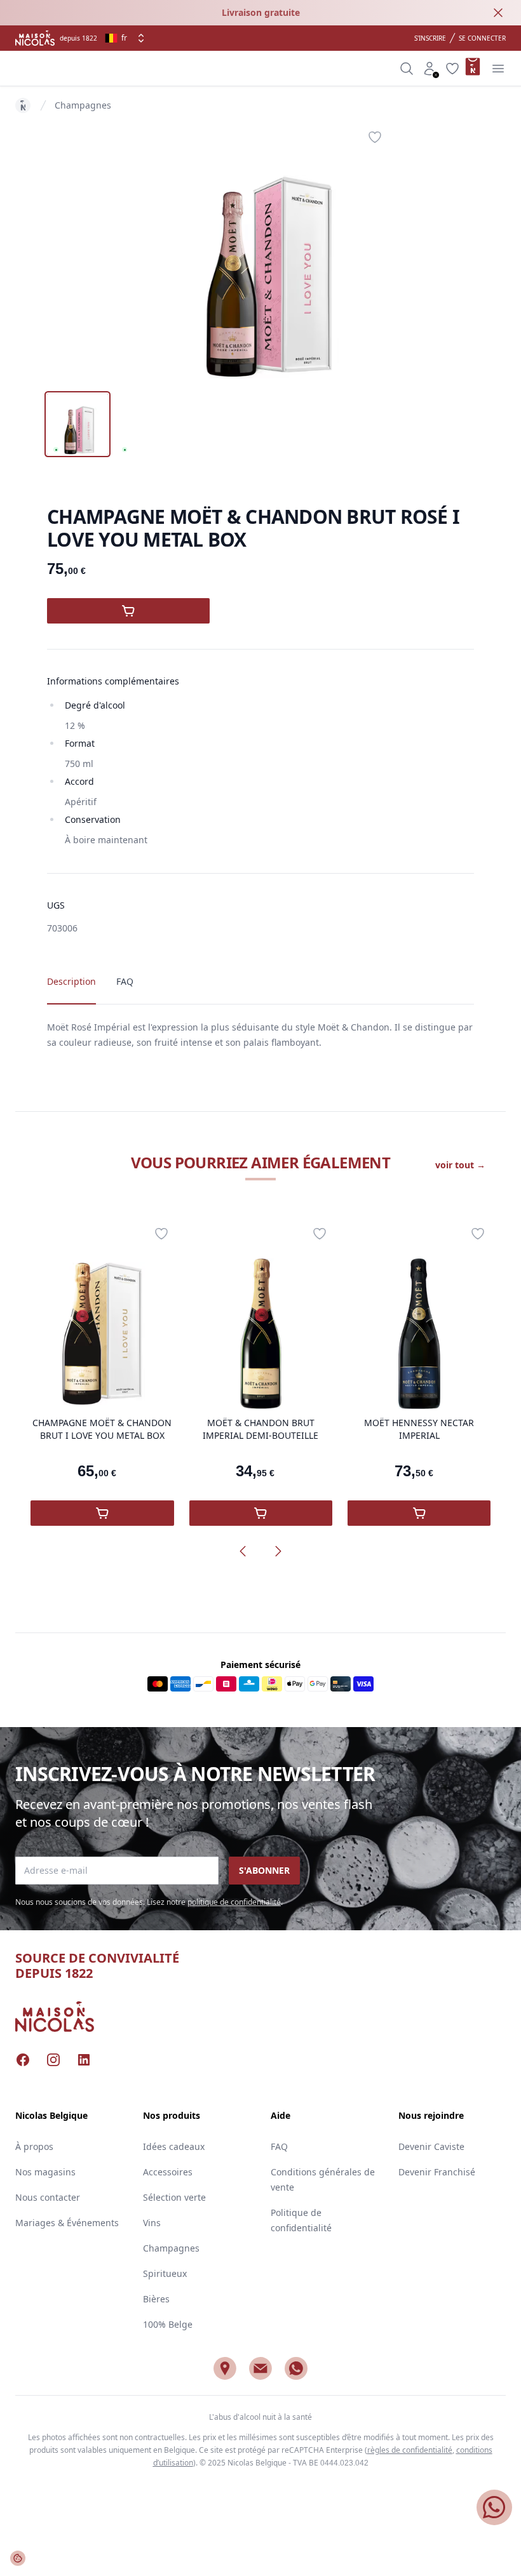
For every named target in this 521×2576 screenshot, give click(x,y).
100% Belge (168, 2324)
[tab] (78, 424)
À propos (34, 2146)
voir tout (460, 1165)
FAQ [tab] (125, 981)
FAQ (279, 2146)
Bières (156, 2299)
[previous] (243, 1551)
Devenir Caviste (431, 2146)
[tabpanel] (260, 251)
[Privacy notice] (18, 2558)
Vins (152, 2223)
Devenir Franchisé (437, 2172)
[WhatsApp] (296, 2368)
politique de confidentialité (234, 1902)
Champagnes (83, 105)
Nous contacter (48, 2197)
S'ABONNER (264, 1870)
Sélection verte (174, 2197)
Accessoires (168, 2172)
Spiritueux (165, 2273)
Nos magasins (45, 2172)
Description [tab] (71, 981)
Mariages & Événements (67, 2223)
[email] (260, 2368)
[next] (278, 1551)
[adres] (225, 2368)
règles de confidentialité (410, 2450)
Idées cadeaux (174, 2146)
